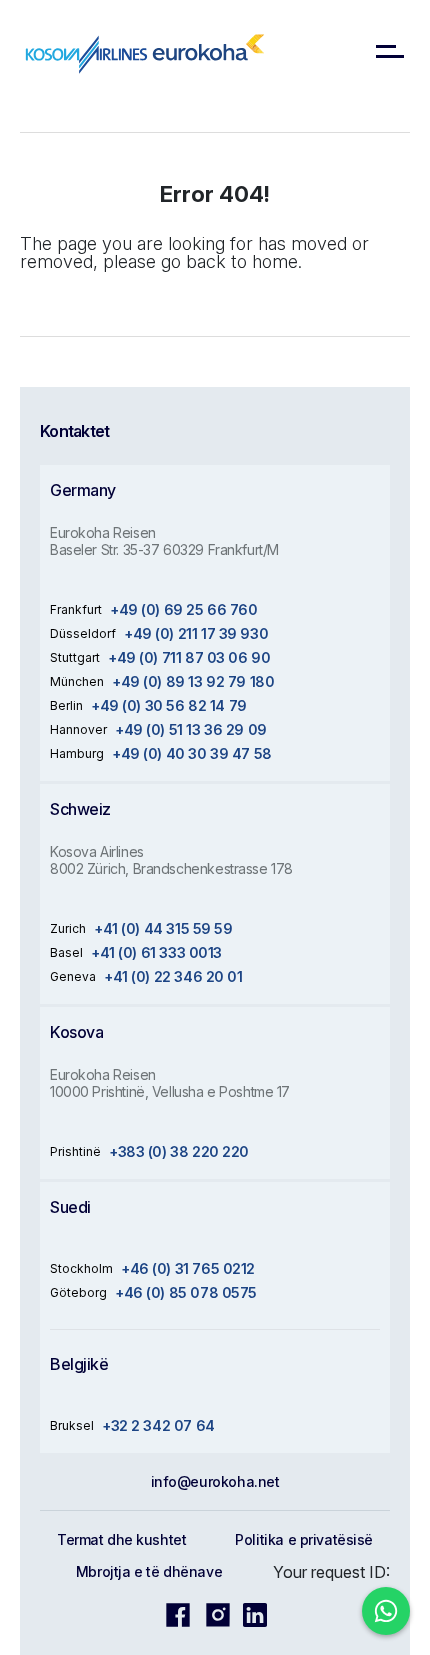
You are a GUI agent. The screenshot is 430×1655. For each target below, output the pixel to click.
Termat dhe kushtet (121, 1539)
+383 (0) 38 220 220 (179, 1151)
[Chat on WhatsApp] (386, 1611)
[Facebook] (178, 1613)
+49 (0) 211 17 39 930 (196, 633)
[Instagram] (218, 1613)
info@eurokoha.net (215, 1481)
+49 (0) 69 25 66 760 (184, 609)
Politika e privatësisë (304, 1539)
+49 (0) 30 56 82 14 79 (169, 705)
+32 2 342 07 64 (158, 1425)
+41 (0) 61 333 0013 (156, 952)
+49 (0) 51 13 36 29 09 (191, 729)
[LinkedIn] (255, 1613)
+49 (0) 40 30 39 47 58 (192, 753)
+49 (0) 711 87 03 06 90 (189, 657)
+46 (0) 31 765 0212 (188, 1268)
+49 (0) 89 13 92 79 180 (193, 681)
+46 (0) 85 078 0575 (186, 1292)
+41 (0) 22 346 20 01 (173, 976)
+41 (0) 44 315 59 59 (163, 928)
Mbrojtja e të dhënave (149, 1571)
